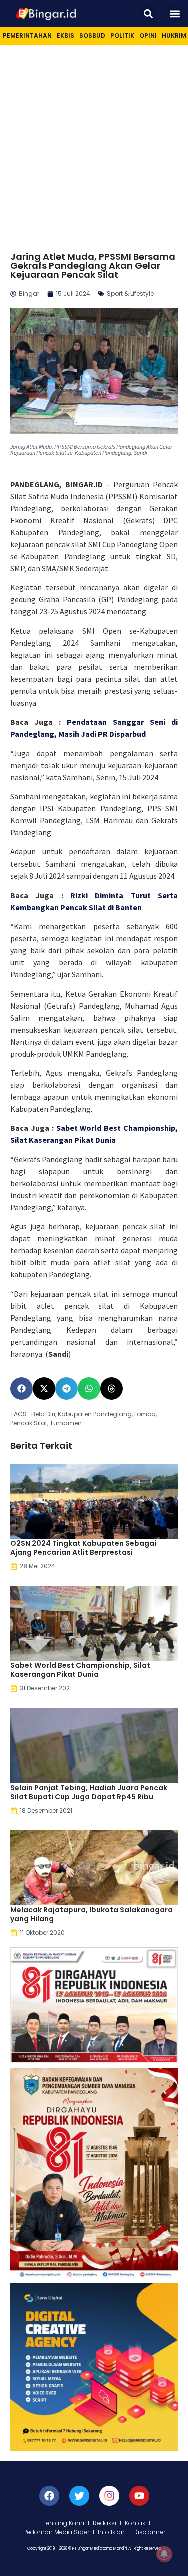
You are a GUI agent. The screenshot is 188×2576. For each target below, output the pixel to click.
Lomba (145, 1414)
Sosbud (92, 35)
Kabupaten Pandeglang (95, 1414)
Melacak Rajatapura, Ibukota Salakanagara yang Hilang (91, 1914)
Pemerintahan (27, 35)
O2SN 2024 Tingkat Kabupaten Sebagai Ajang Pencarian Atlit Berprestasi (83, 1548)
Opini (148, 35)
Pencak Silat (29, 1423)
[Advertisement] (94, 143)
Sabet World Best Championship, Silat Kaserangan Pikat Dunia (80, 1670)
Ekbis (65, 35)
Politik (122, 35)
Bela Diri (43, 1414)
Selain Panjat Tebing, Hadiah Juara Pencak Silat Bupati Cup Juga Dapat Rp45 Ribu (89, 1792)
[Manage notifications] (164, 2554)
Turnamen (66, 1423)
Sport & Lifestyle (130, 294)
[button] (148, 13)
